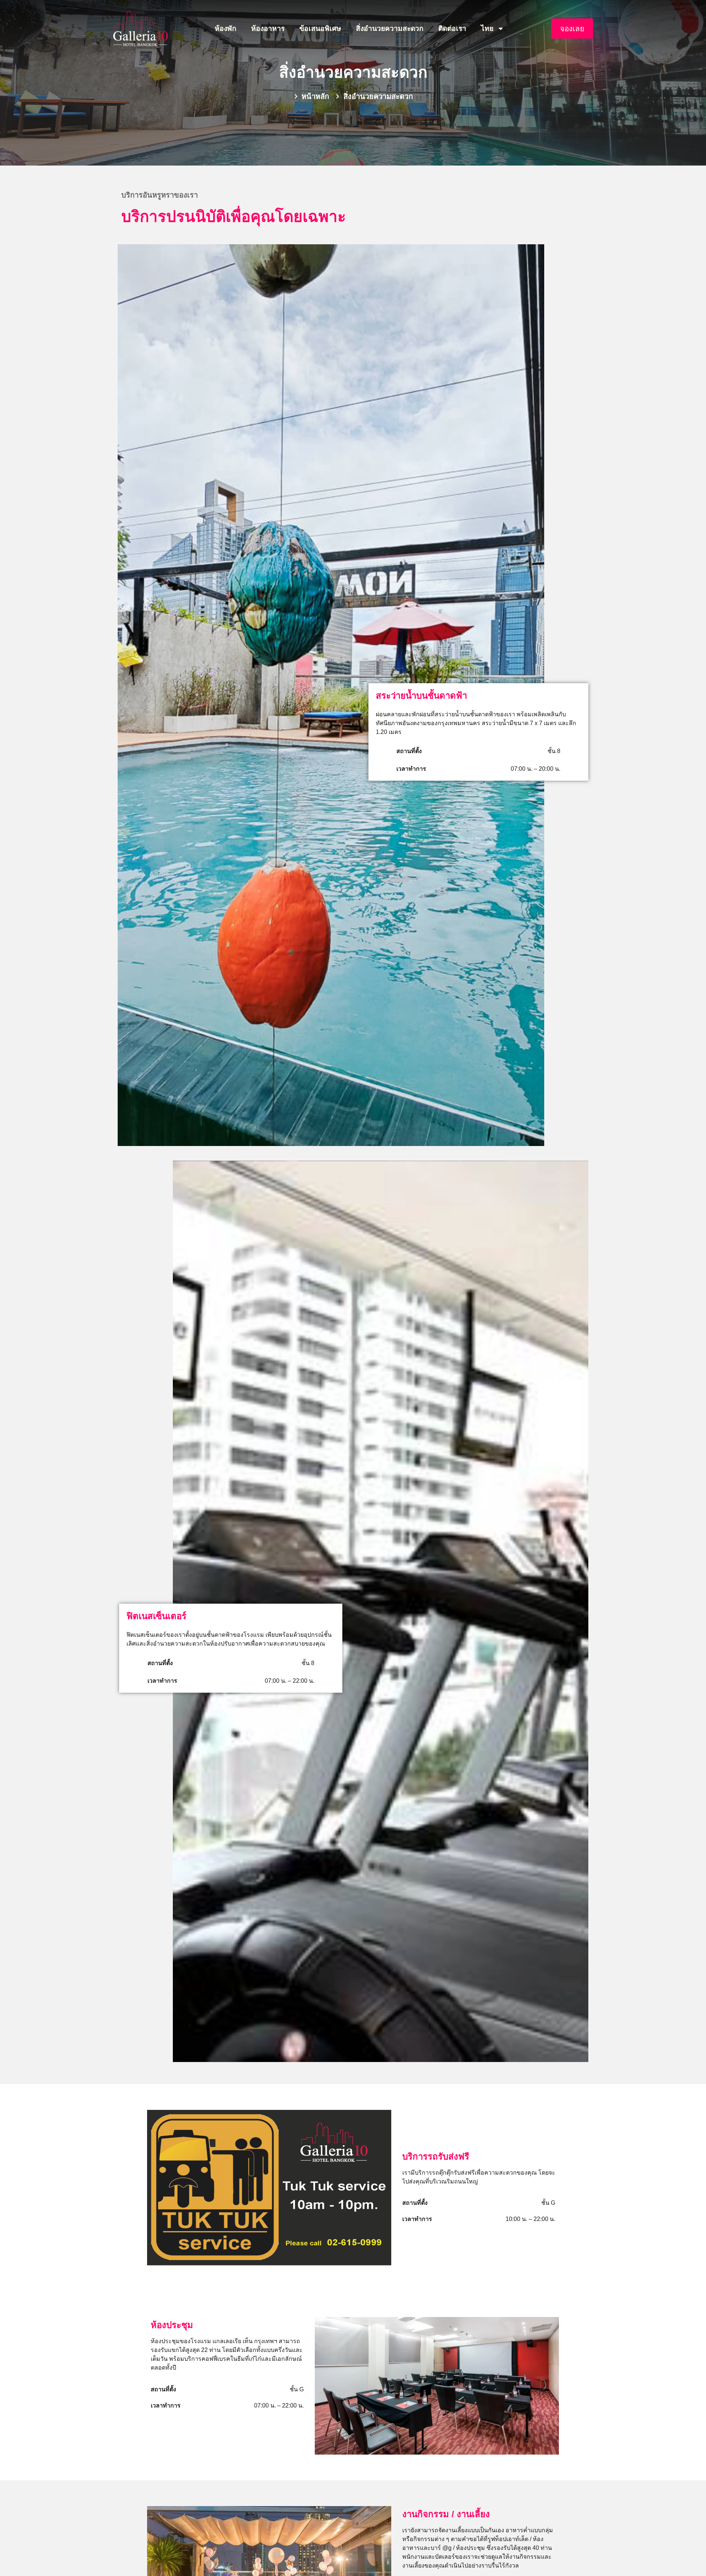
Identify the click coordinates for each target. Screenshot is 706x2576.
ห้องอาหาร (268, 29)
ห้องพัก (226, 29)
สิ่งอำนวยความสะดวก (390, 29)
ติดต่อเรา (452, 29)
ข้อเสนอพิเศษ (320, 29)
